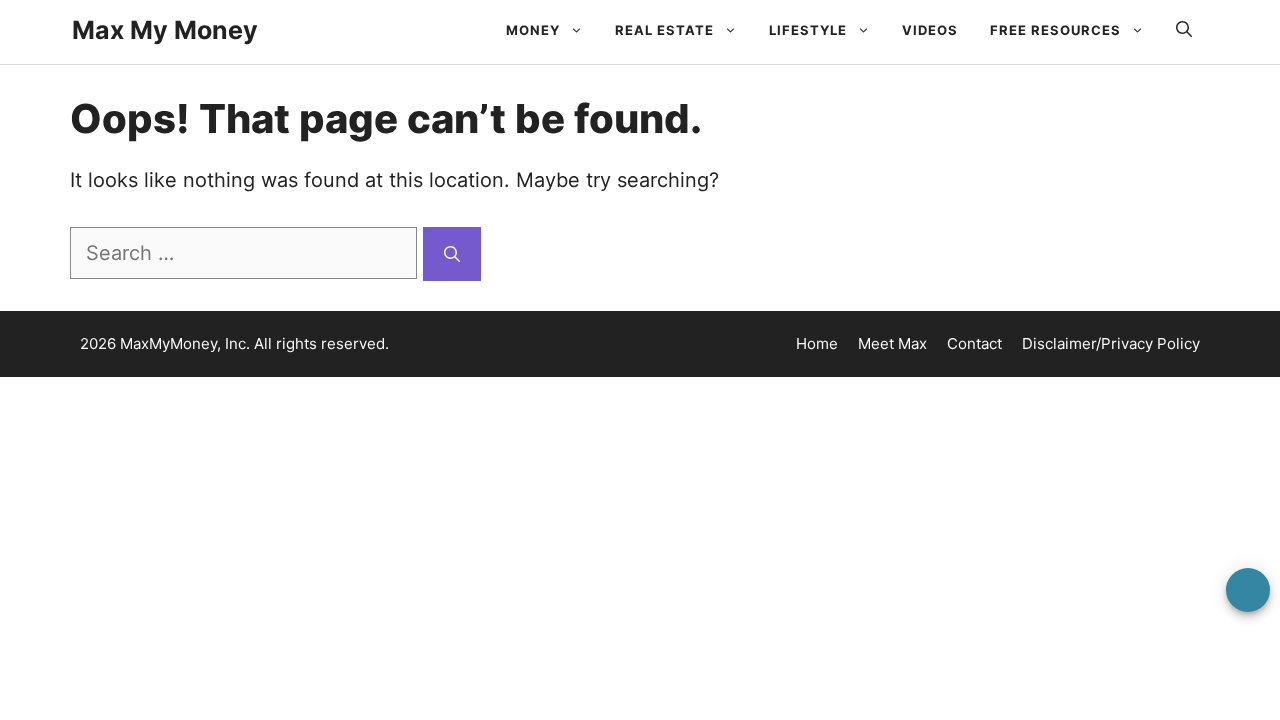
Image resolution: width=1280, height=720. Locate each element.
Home (817, 343)
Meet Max (892, 343)
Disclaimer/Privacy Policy (1111, 343)
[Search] (452, 254)
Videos (930, 30)
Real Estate (664, 30)
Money (533, 30)
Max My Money (165, 30)
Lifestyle (808, 30)
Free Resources (1055, 30)
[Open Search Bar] (1184, 30)
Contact (974, 343)
